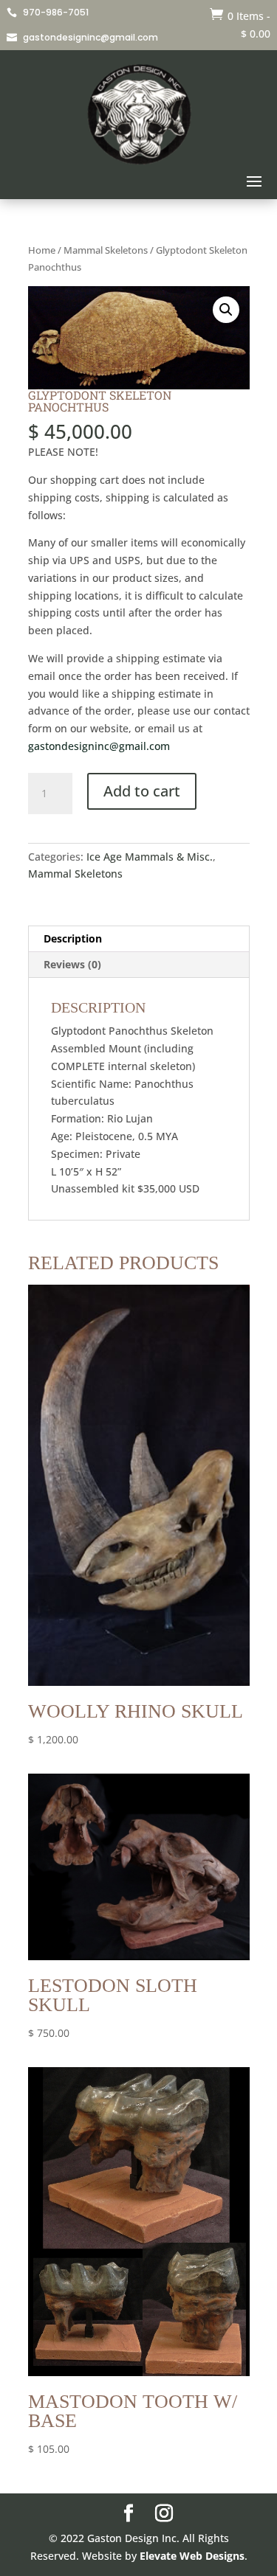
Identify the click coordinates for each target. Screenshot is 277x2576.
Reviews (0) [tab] (72, 964)
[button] (226, 310)
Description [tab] (73, 938)
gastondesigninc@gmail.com (99, 746)
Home (42, 250)
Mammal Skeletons (106, 250)
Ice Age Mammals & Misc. (150, 857)
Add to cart (142, 791)
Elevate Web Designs (192, 2556)
